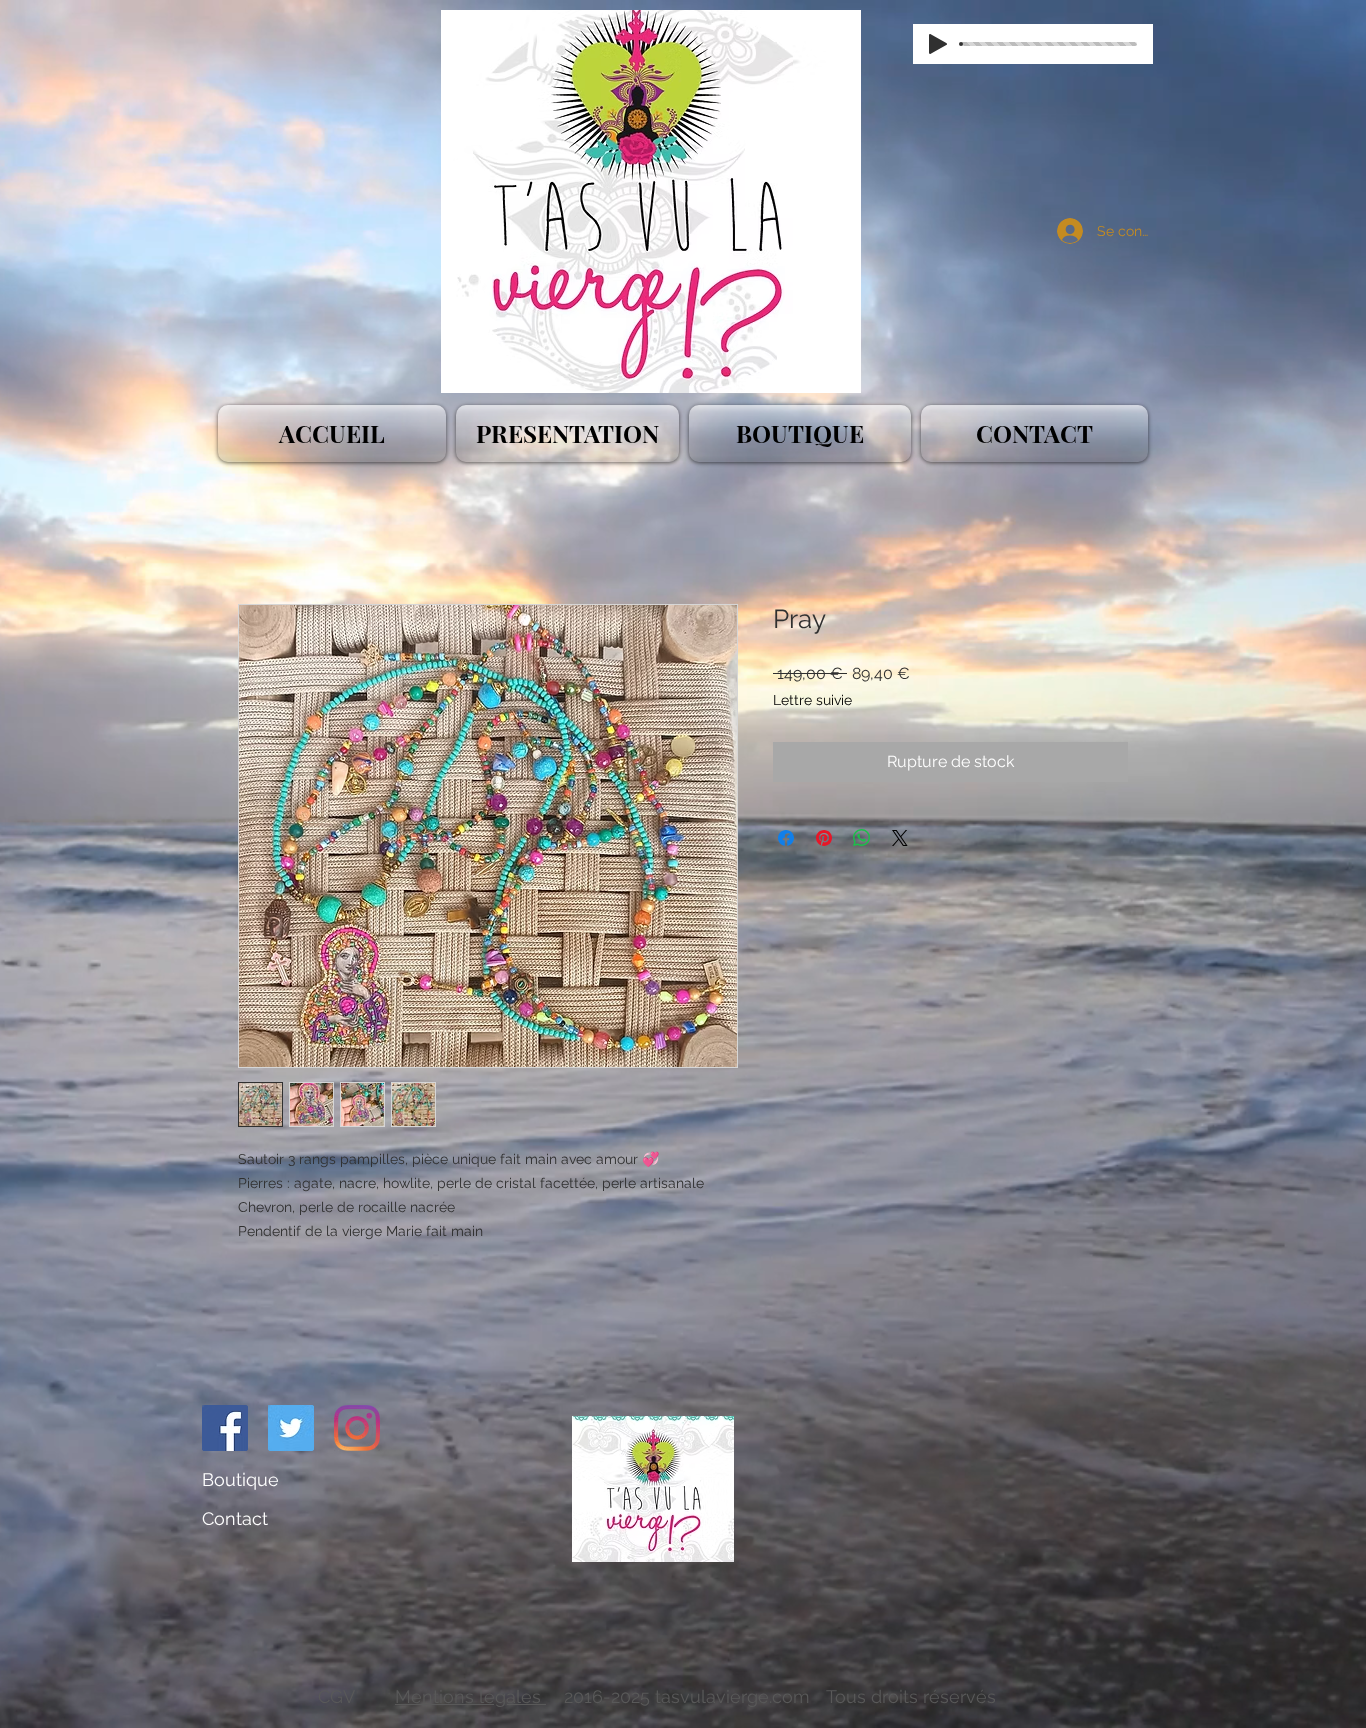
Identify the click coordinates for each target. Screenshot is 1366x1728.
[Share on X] (900, 838)
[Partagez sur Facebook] (786, 838)
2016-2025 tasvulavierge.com (687, 1696)
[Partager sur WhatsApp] (862, 838)
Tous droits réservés (913, 1696)
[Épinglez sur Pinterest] (824, 838)
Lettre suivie (812, 700)
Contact (237, 1518)
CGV (339, 1696)
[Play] (938, 44)
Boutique (240, 1479)
